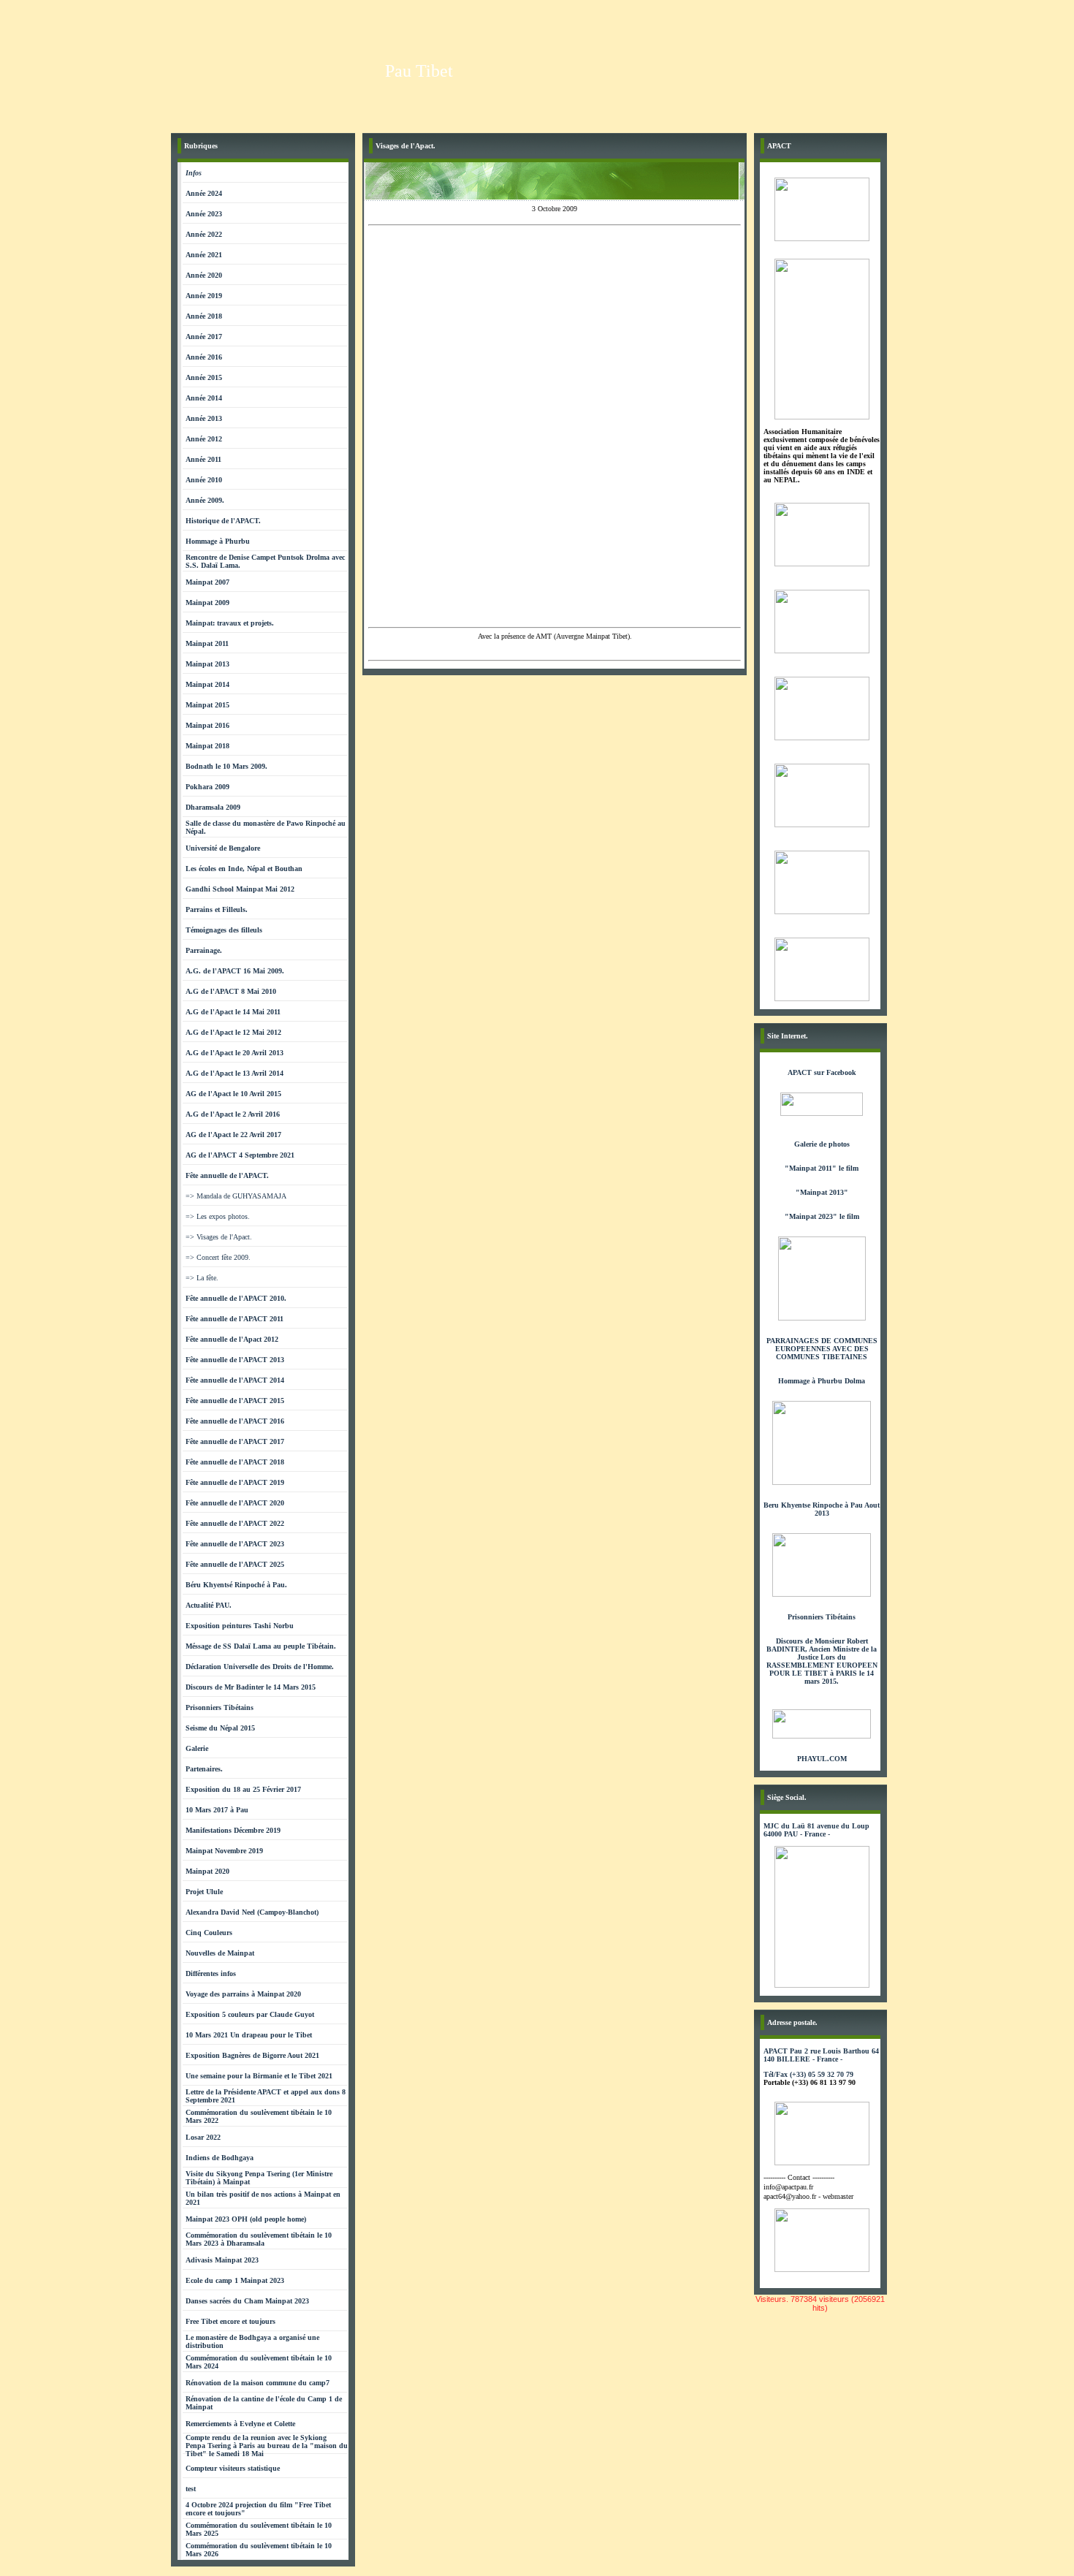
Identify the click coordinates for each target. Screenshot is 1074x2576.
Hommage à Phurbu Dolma (822, 1381)
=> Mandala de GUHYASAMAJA (236, 1196)
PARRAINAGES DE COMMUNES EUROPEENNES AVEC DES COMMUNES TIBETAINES (822, 1349)
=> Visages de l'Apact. (219, 1237)
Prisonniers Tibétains (822, 1617)
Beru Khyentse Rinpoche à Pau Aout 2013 (822, 1509)
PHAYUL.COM (822, 1759)
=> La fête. (202, 1278)
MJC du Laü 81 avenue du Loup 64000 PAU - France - (816, 1830)
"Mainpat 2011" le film (822, 1168)
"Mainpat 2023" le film (822, 1216)
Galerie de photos (822, 1144)
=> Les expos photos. (218, 1216)
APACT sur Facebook (822, 1072)
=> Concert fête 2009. (218, 1257)
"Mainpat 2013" (822, 1192)
